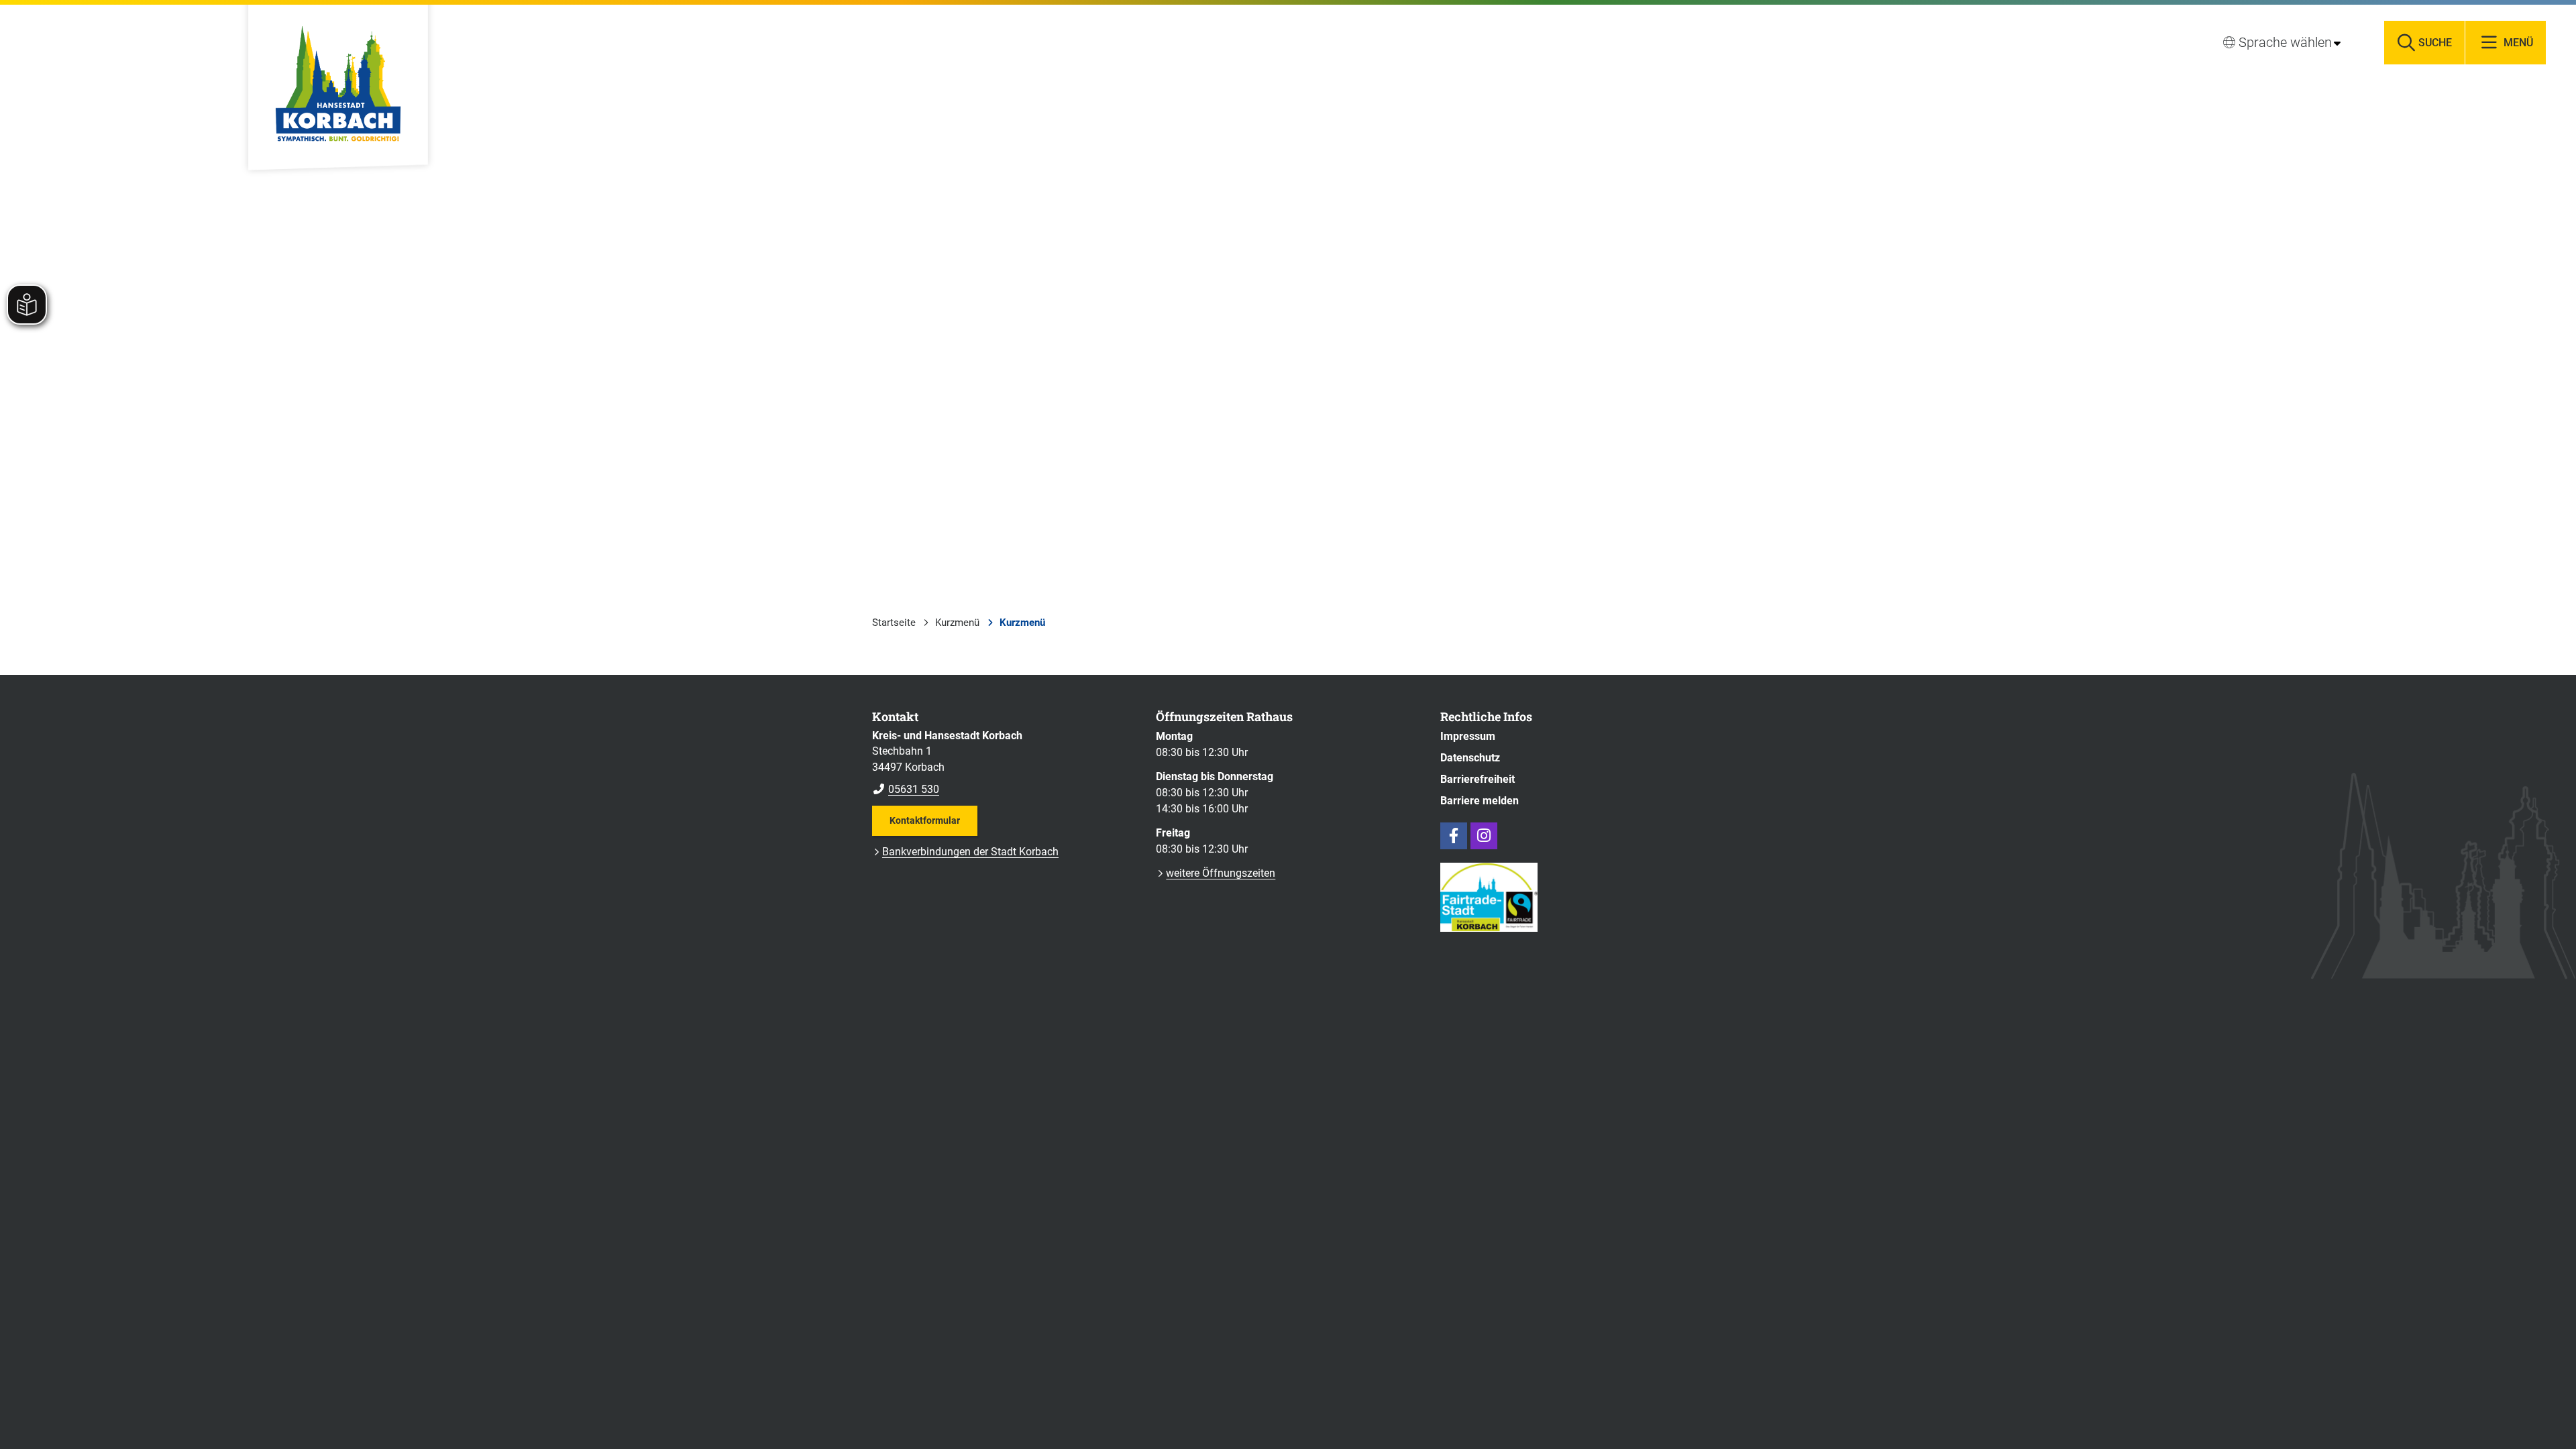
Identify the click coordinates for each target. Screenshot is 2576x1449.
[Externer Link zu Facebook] (1454, 836)
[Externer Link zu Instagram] (1484, 836)
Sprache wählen (2285, 42)
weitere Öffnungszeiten (1221, 873)
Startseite (894, 623)
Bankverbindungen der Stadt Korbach (970, 852)
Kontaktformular (925, 820)
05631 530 (906, 789)
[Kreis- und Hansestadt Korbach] (1004, 763)
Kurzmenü (957, 623)
